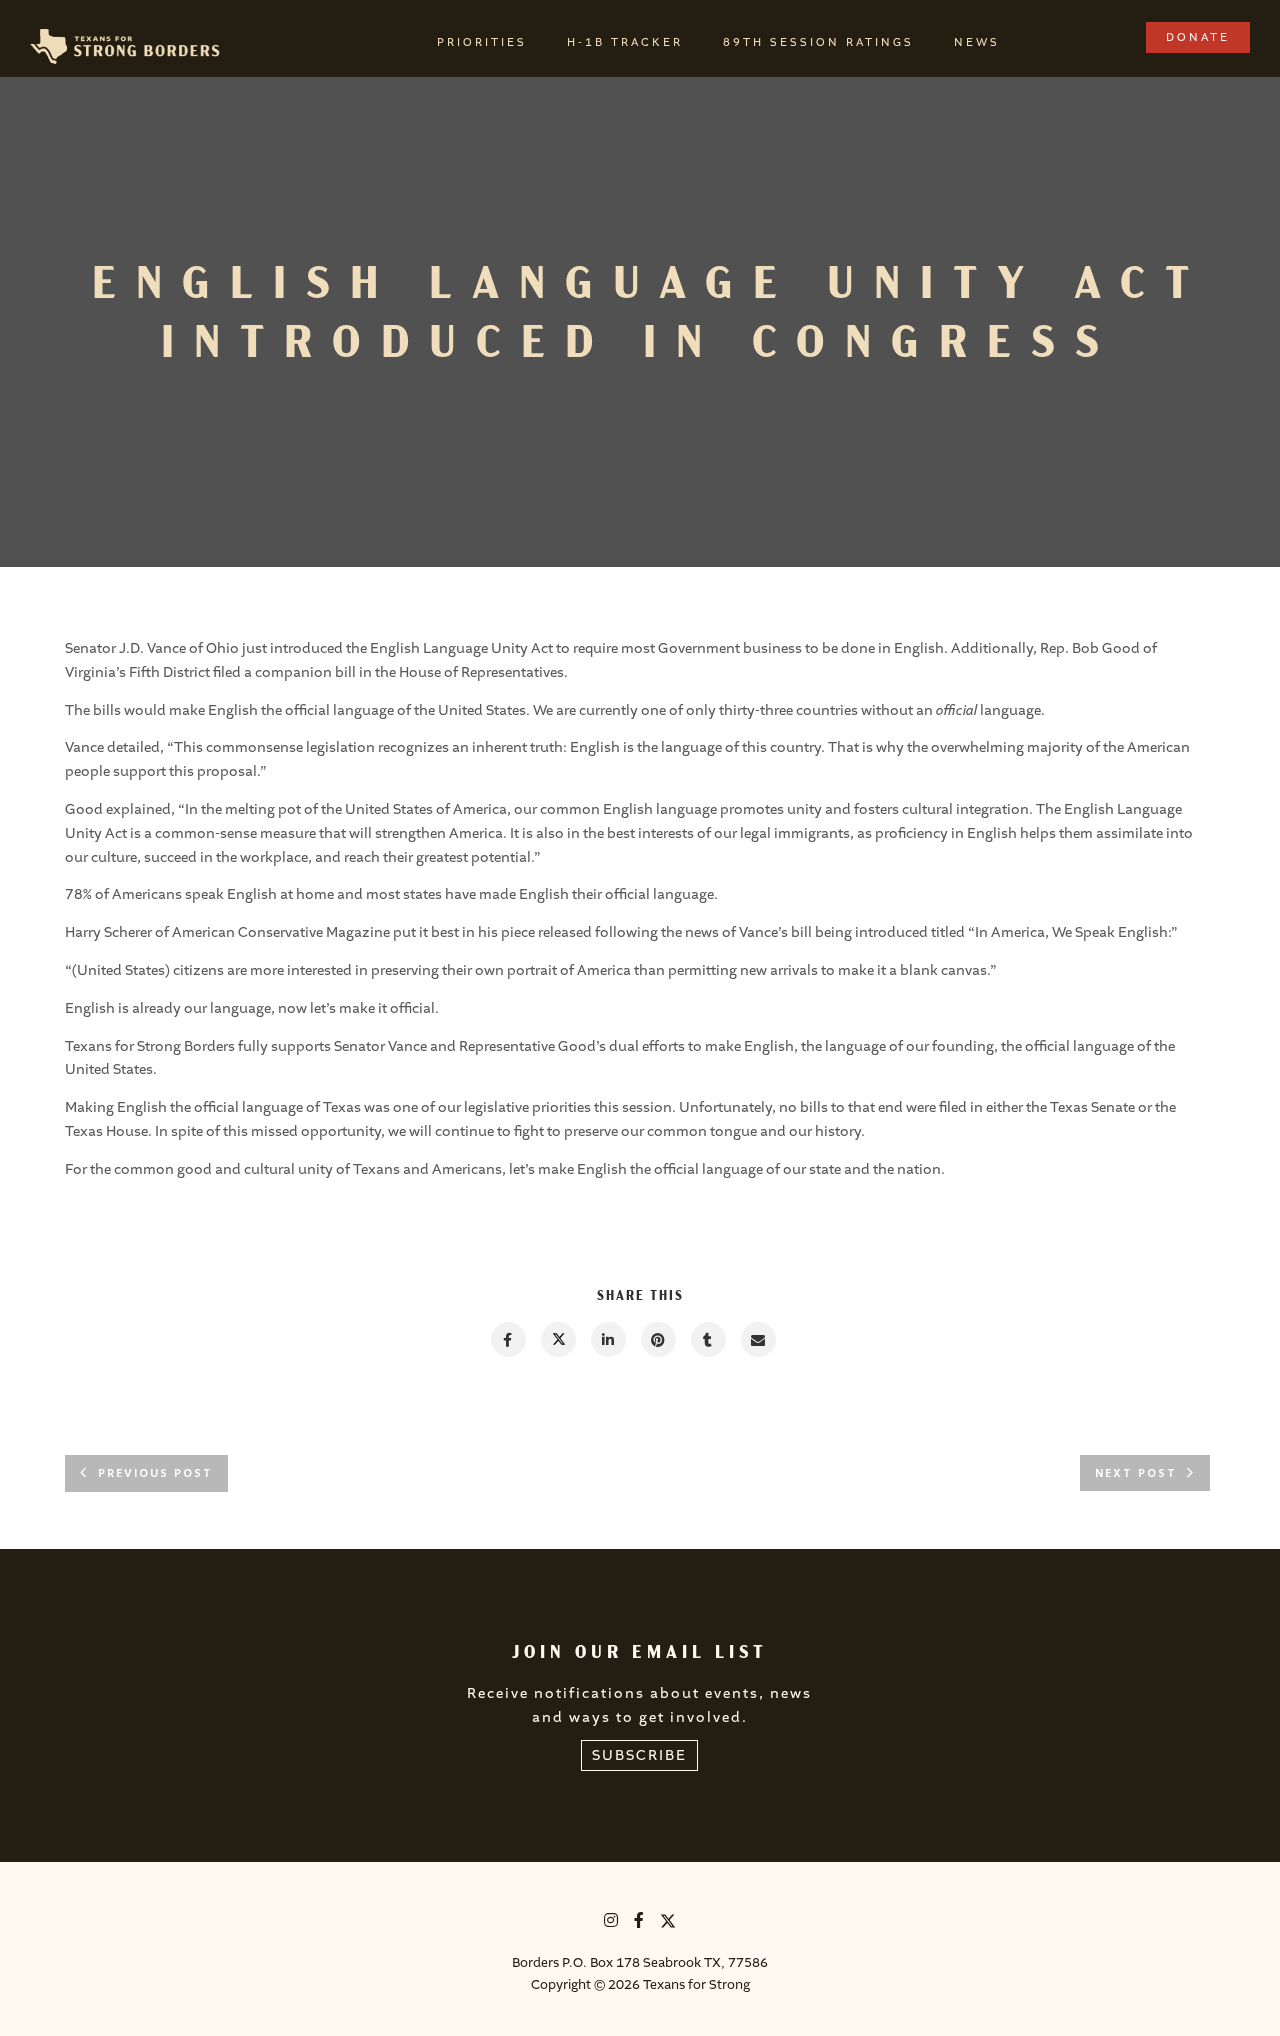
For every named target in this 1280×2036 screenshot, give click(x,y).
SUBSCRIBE (639, 1755)
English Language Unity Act (461, 648)
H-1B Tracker (625, 42)
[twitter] (557, 1339)
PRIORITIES (482, 42)
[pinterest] (657, 1339)
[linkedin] (607, 1339)
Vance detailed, (114, 747)
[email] (757, 1339)
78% (78, 894)
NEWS (977, 42)
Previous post (155, 1474)
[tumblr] (707, 1339)
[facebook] (507, 1339)
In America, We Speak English (1071, 932)
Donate (1198, 37)
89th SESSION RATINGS (818, 42)
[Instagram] (612, 1923)
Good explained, (120, 809)
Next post (1136, 1474)
